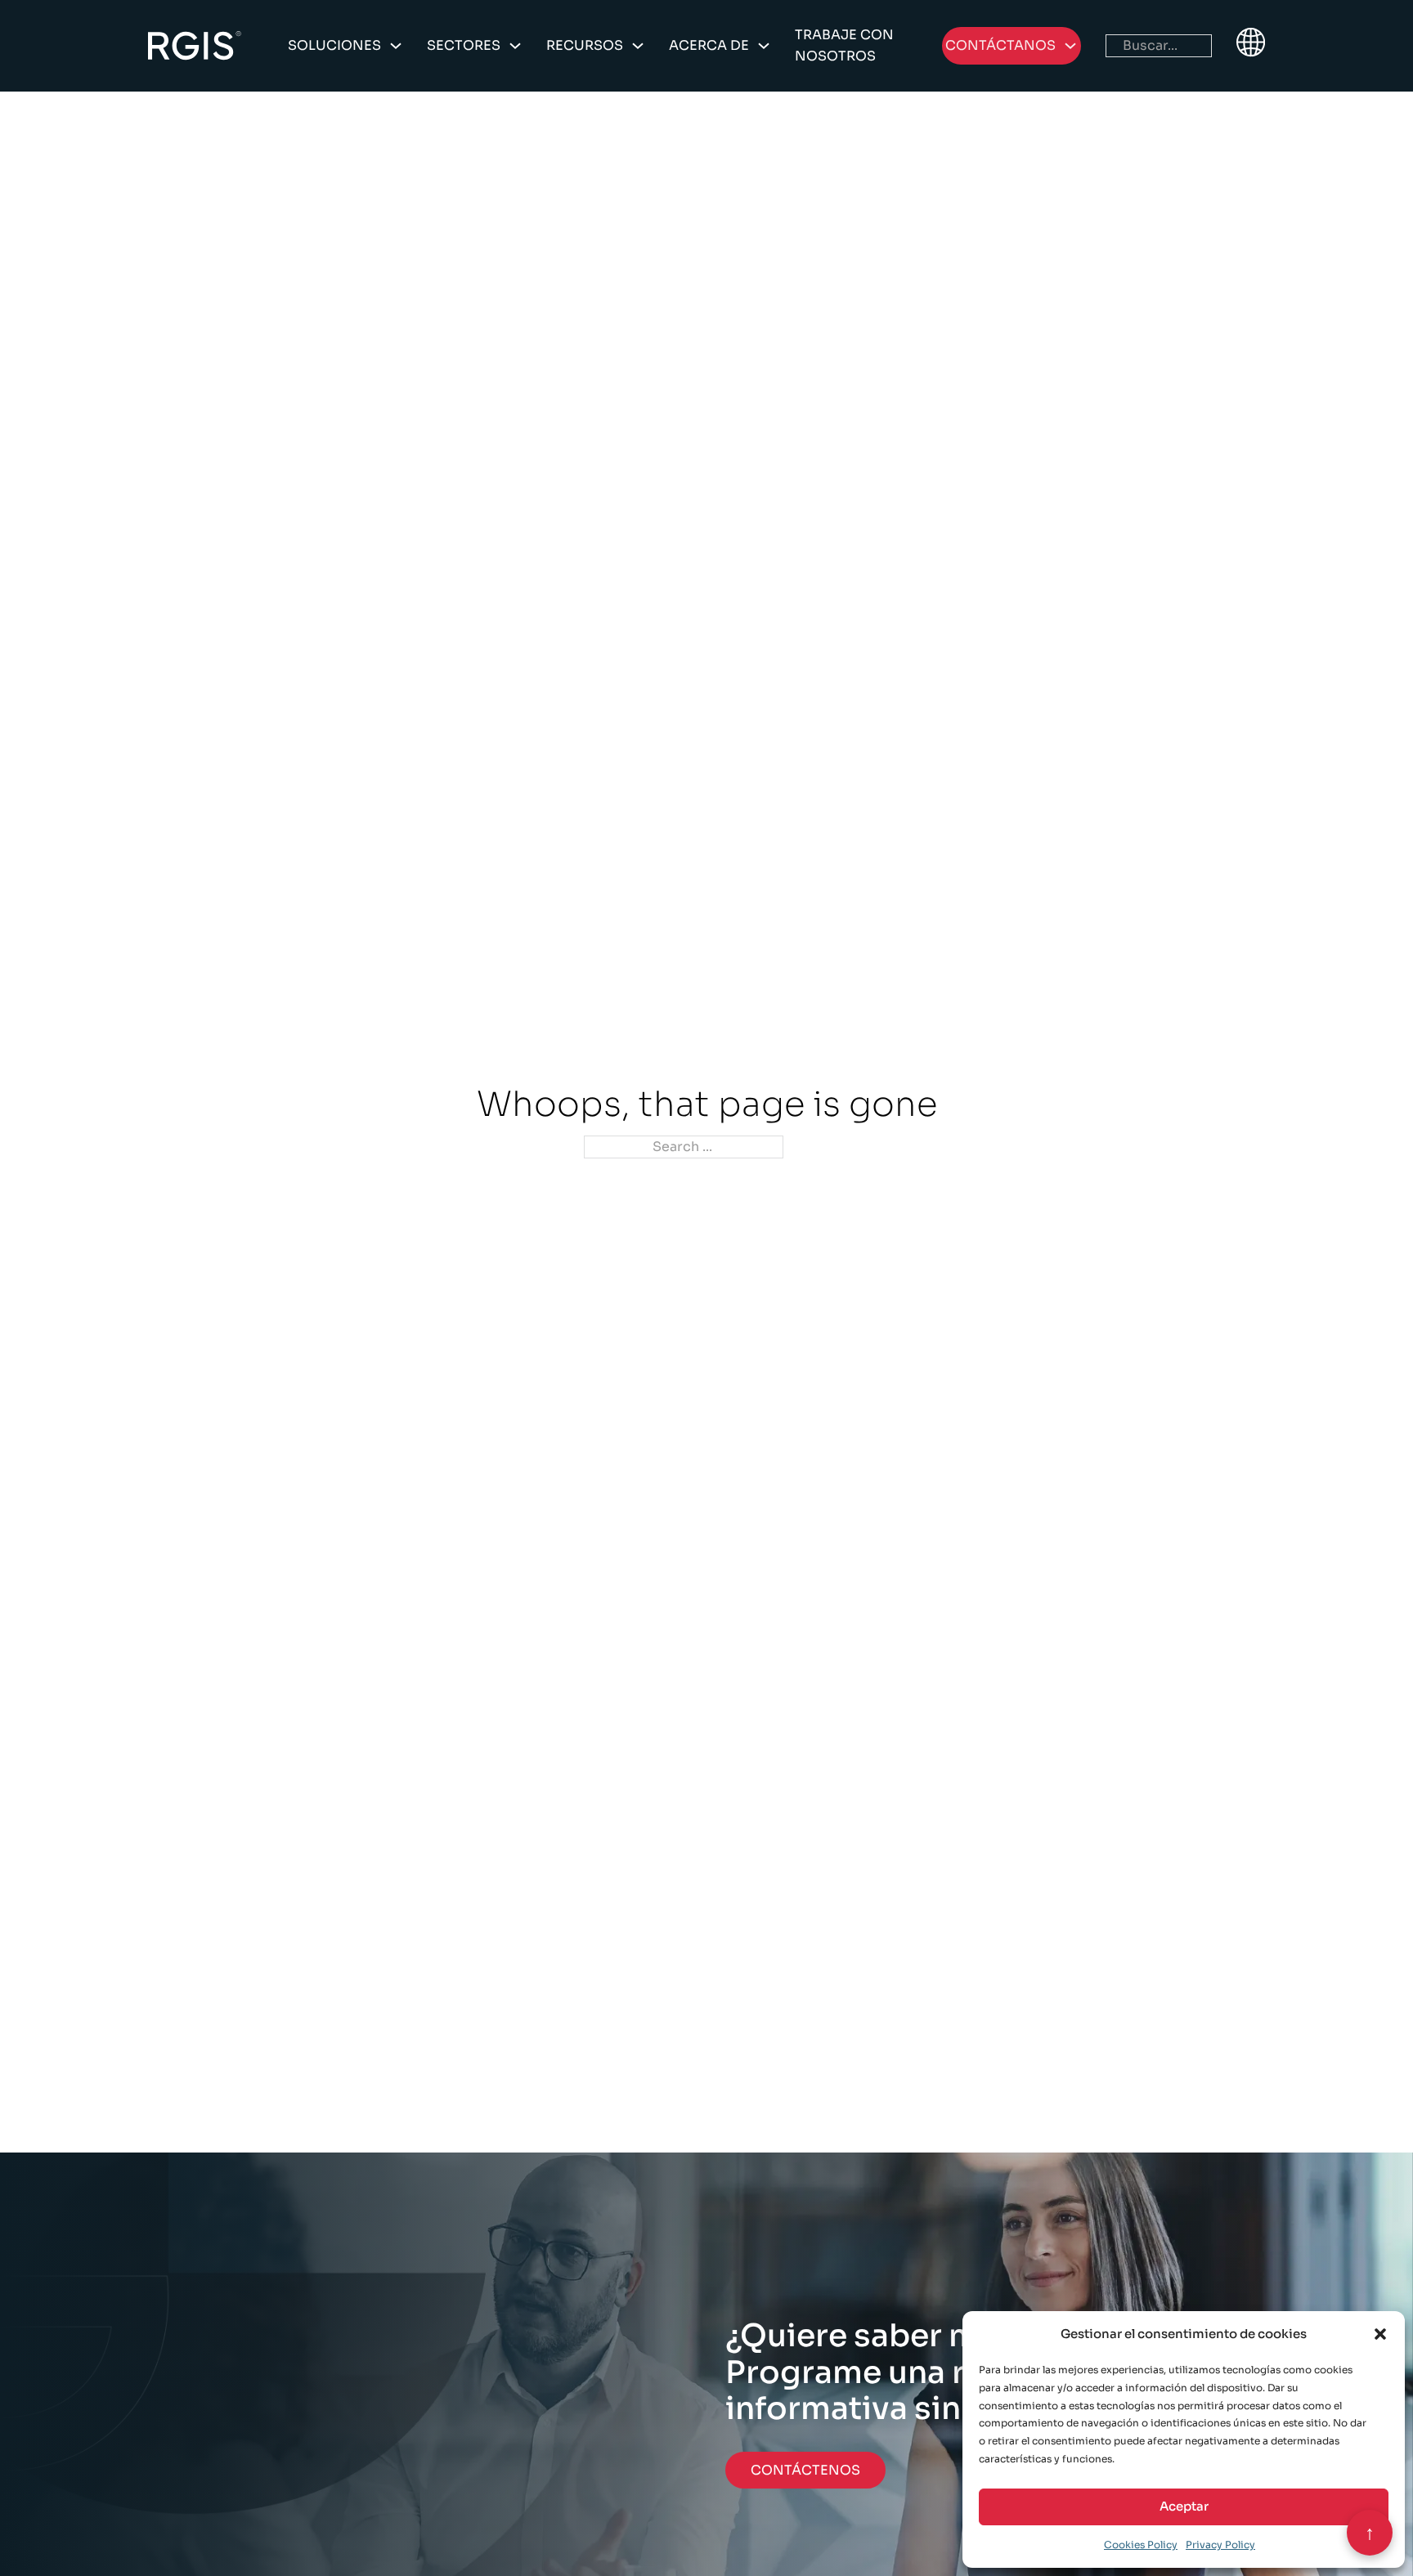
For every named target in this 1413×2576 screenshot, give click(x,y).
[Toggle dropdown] (396, 46)
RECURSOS (585, 45)
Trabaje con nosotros (844, 45)
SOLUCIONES (334, 45)
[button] (1380, 2334)
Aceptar (1184, 2506)
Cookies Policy (1141, 2545)
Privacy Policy (1220, 2545)
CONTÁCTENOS (805, 2470)
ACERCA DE (709, 45)
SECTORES (464, 45)
